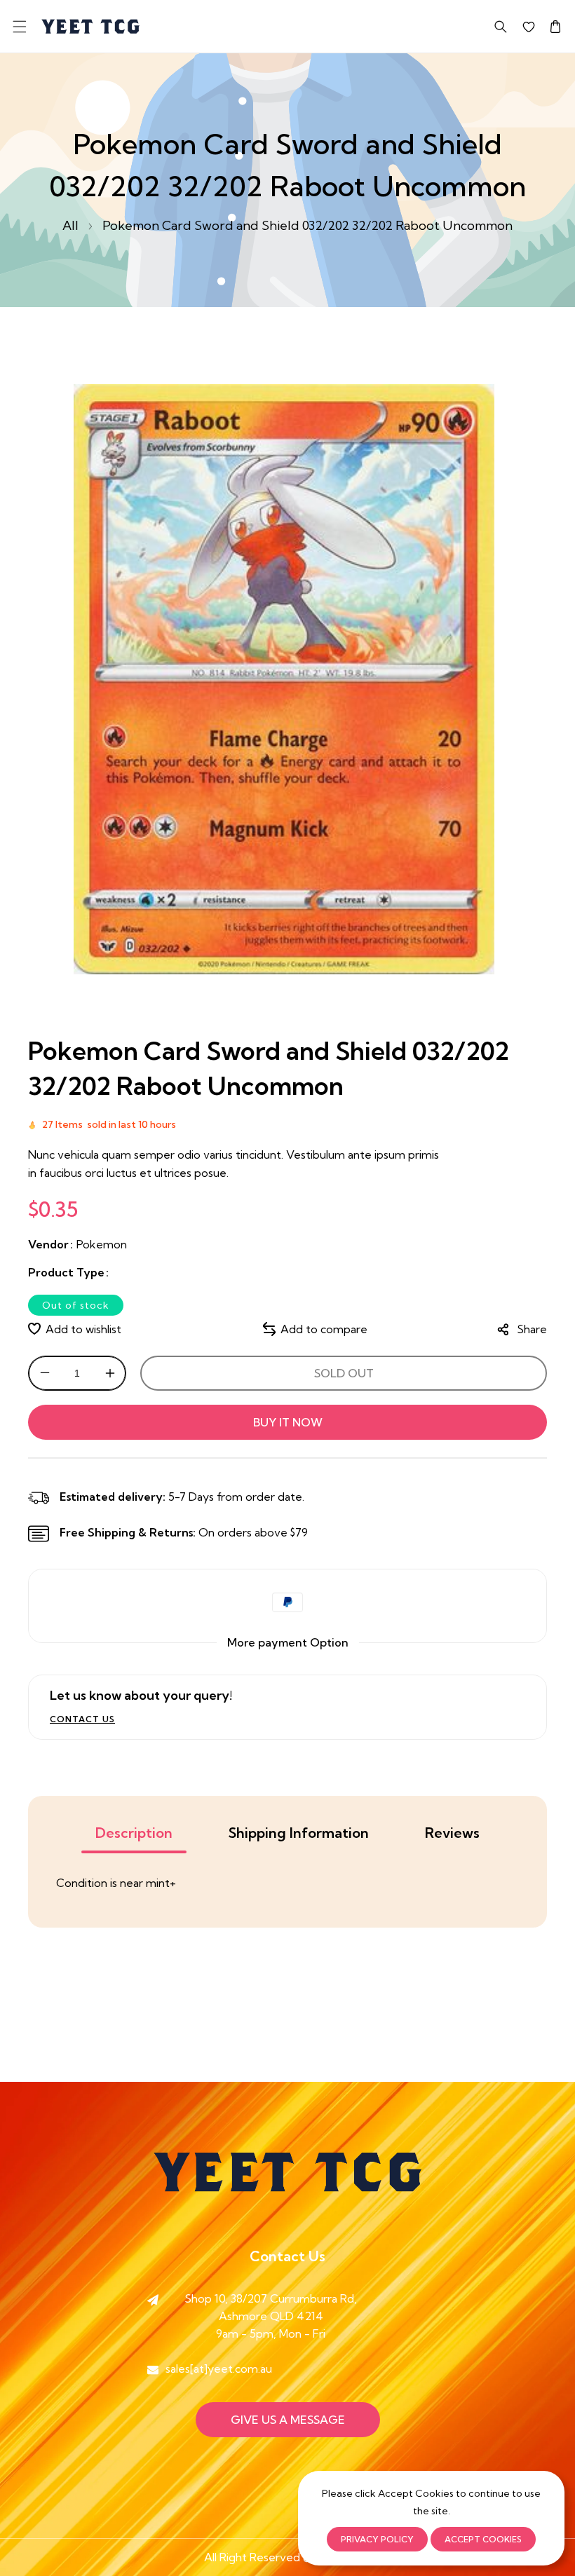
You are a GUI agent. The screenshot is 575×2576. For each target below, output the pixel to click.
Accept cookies (483, 2539)
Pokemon (102, 1244)
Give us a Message (288, 2420)
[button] (19, 26)
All (70, 225)
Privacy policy (377, 2539)
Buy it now (288, 1422)
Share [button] (532, 1329)
